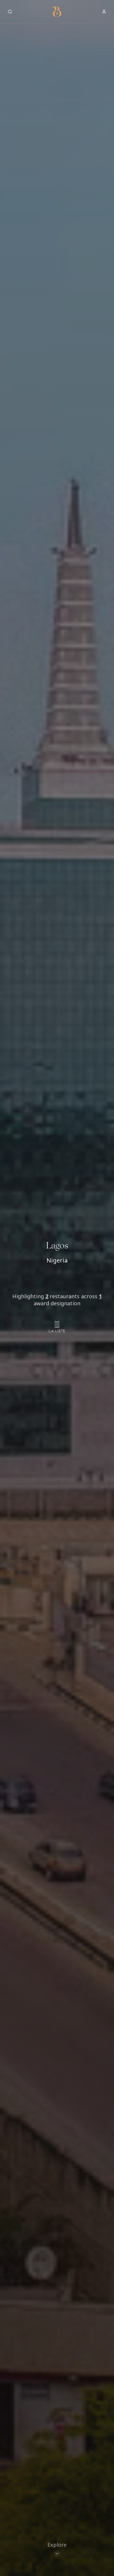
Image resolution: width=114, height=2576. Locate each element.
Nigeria (57, 1260)
